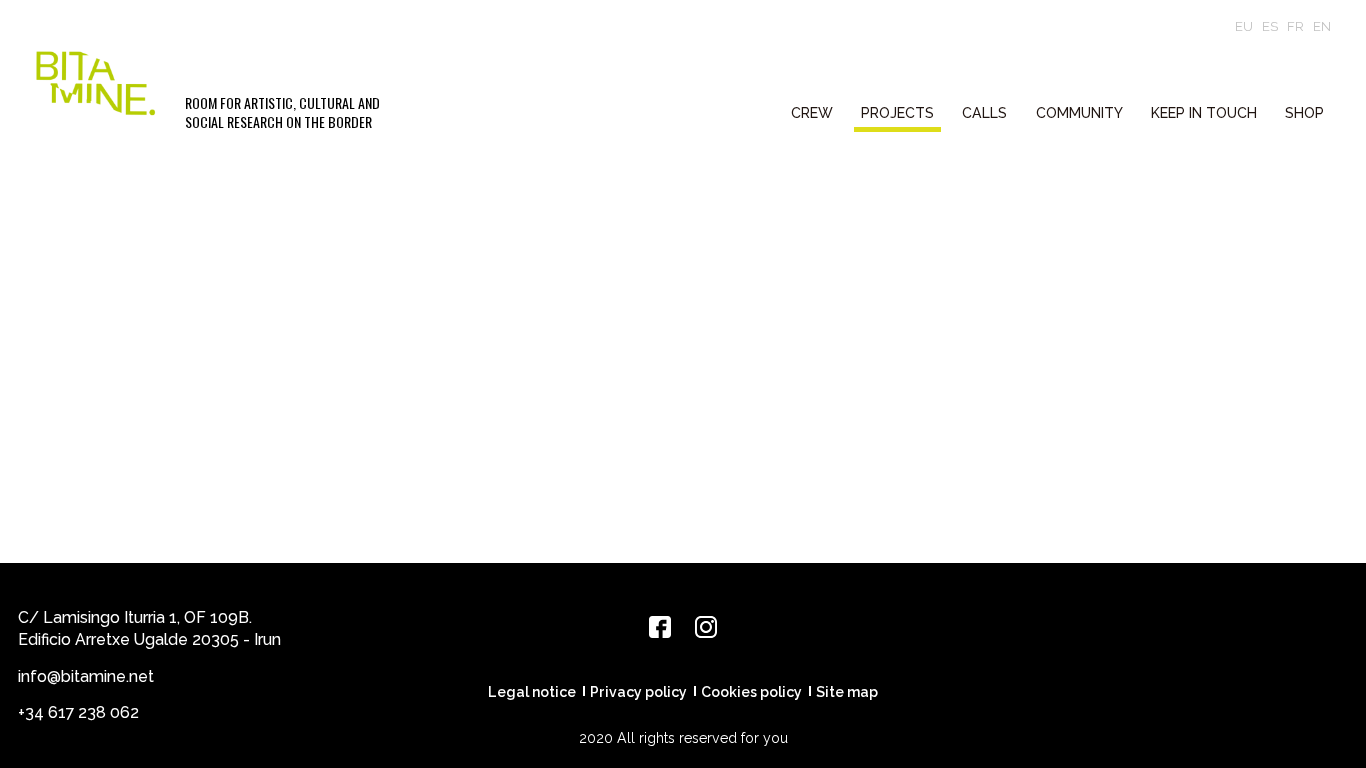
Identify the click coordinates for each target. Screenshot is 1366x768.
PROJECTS (897, 113)
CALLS (984, 113)
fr (1295, 26)
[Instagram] (706, 627)
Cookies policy (751, 692)
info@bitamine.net (86, 676)
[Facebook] (660, 627)
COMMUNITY (1079, 113)
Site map (847, 692)
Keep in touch (1204, 113)
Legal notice (532, 692)
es (1270, 26)
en (1322, 26)
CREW (812, 113)
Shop (1304, 113)
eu (1244, 26)
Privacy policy (638, 692)
